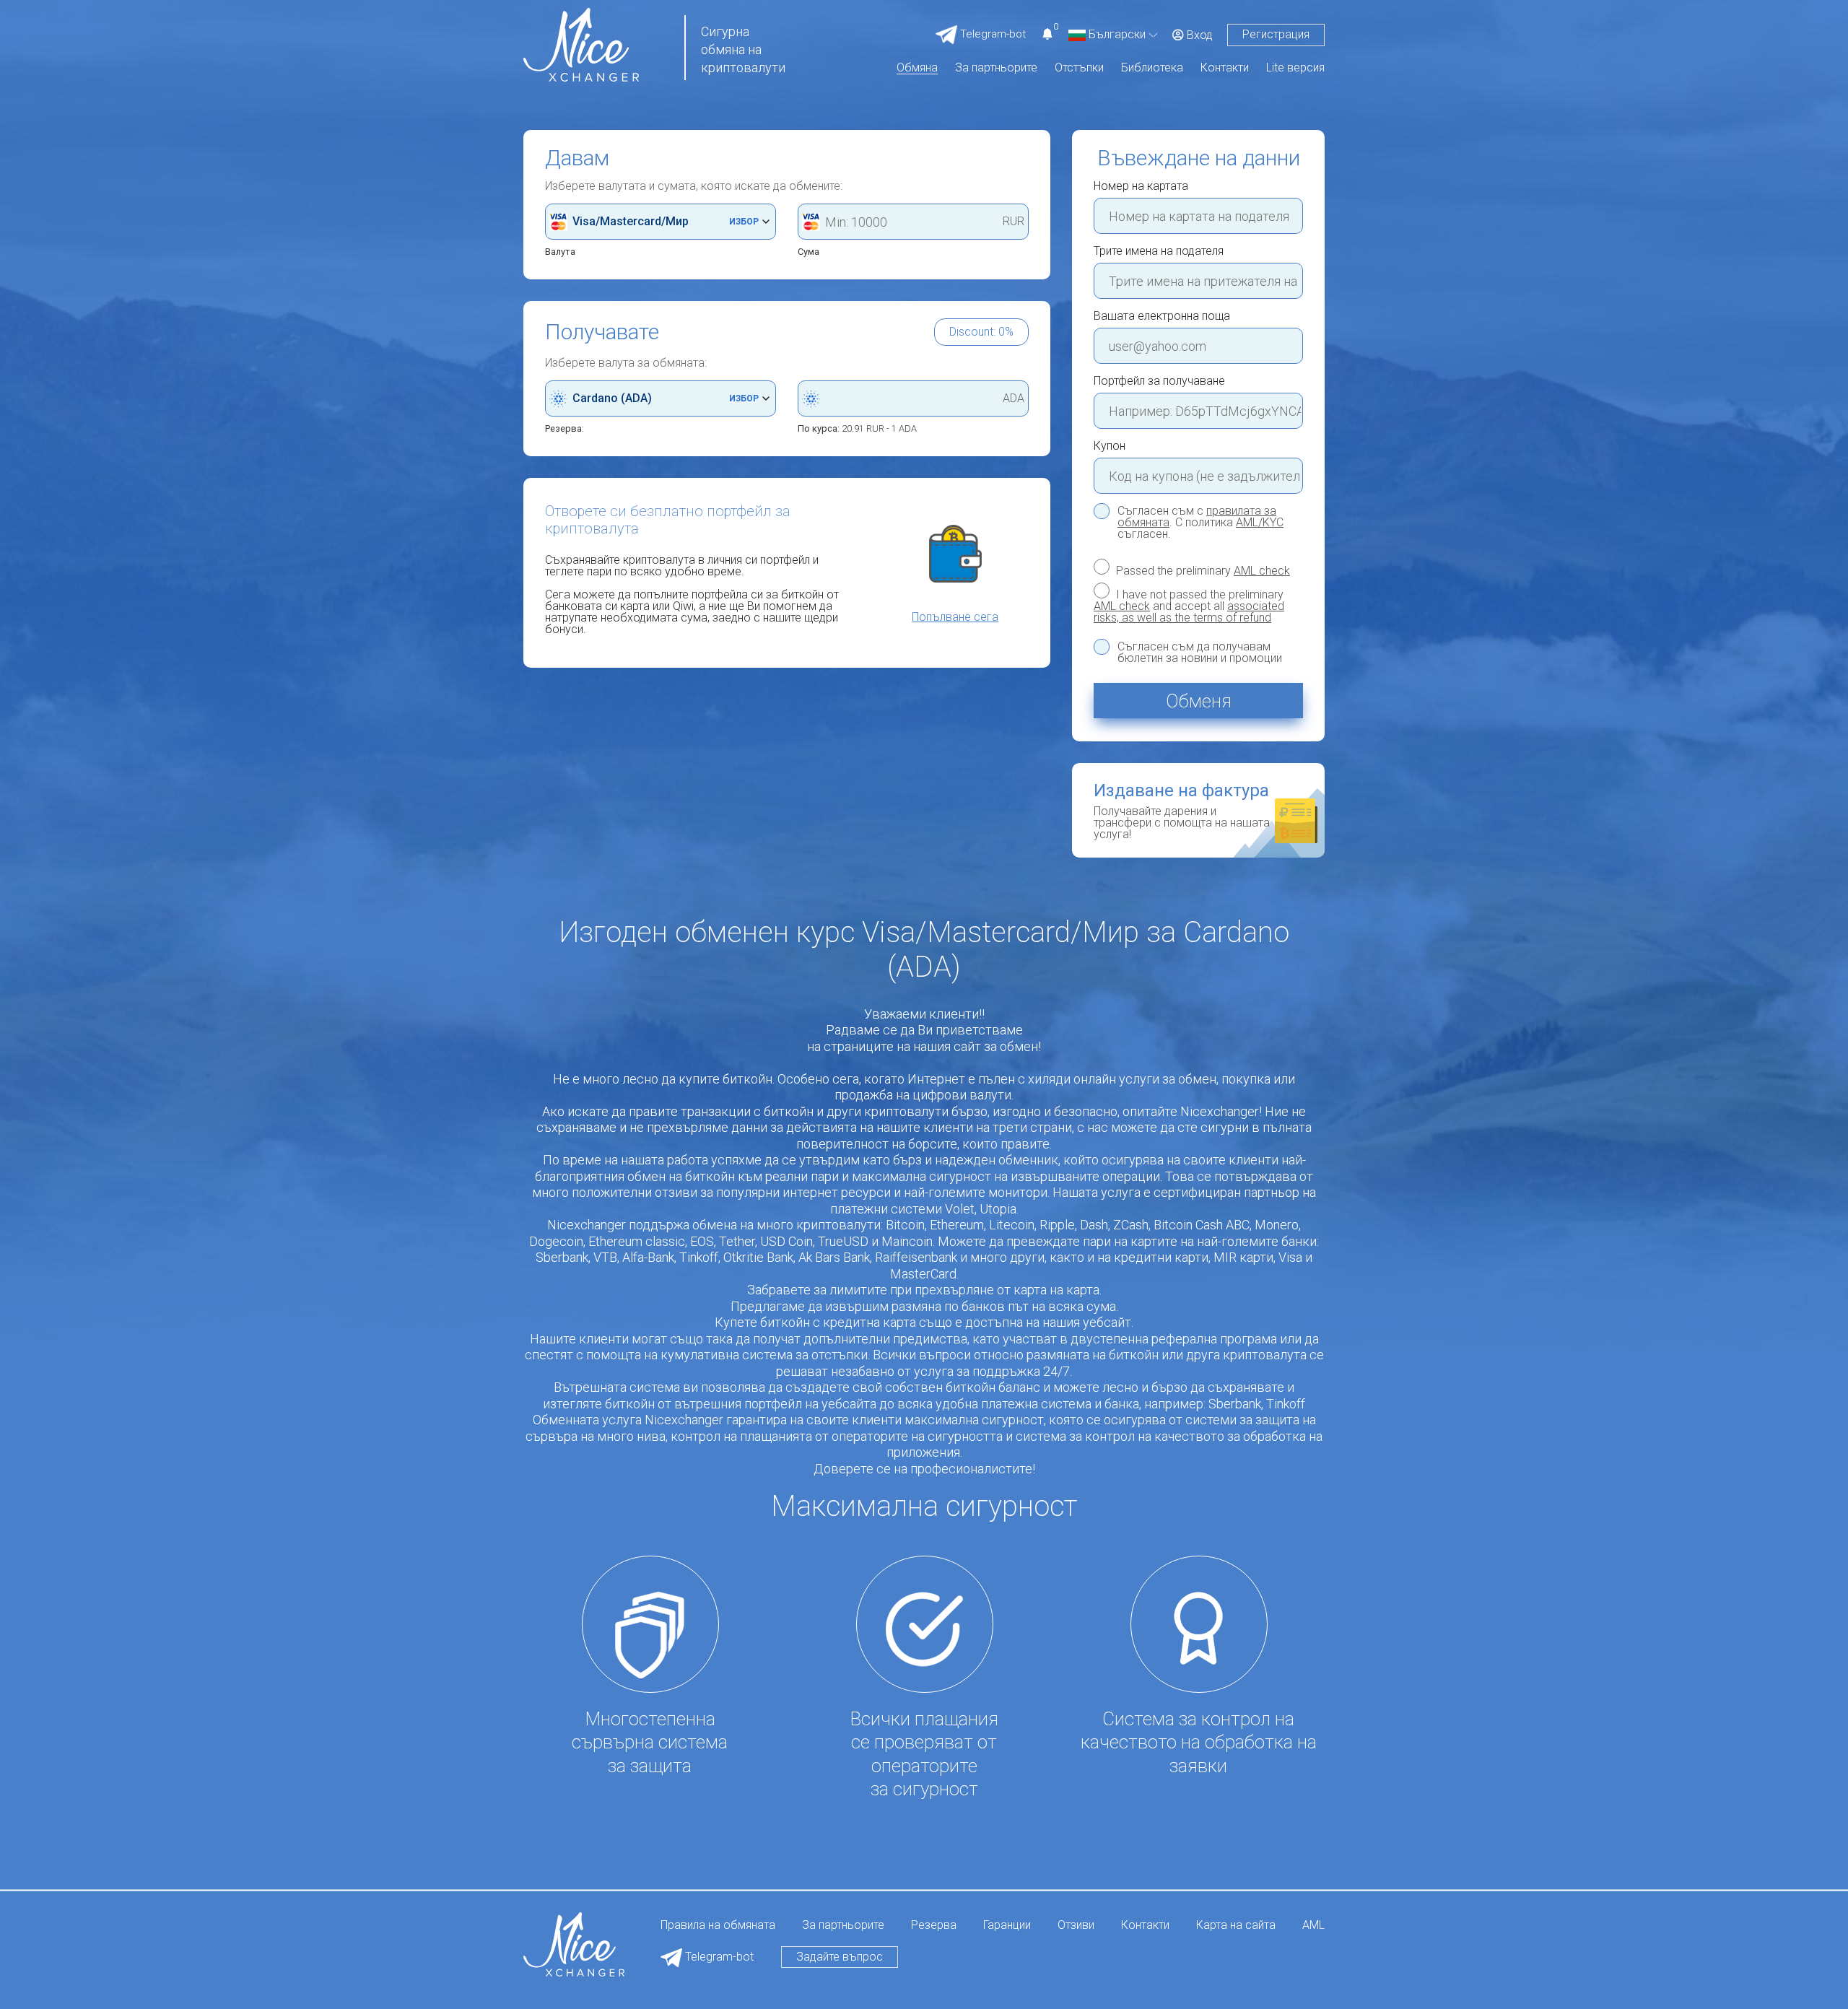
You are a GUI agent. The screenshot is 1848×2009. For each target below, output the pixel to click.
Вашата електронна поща (1162, 316)
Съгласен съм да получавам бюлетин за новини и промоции (1200, 653)
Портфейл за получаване (1159, 381)
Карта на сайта (1236, 1926)
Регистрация (1276, 34)
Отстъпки (1079, 68)
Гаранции (1007, 1926)
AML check (1262, 571)
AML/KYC (1260, 522)
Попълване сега (955, 617)
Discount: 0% (981, 332)
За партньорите (996, 68)
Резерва (934, 1926)
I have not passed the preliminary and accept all (1189, 606)
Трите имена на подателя (1159, 251)
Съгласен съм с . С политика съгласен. (1200, 523)
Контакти (1225, 68)
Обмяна (917, 68)
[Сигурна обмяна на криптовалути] (581, 44)
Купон (1110, 446)
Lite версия (1295, 68)
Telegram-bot (718, 1957)
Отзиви (1076, 1926)
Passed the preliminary (1202, 570)
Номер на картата (1141, 186)
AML (1313, 1926)
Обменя (1199, 701)
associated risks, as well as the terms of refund (1189, 612)
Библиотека (1152, 68)
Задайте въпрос (840, 1957)
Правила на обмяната (718, 1926)
